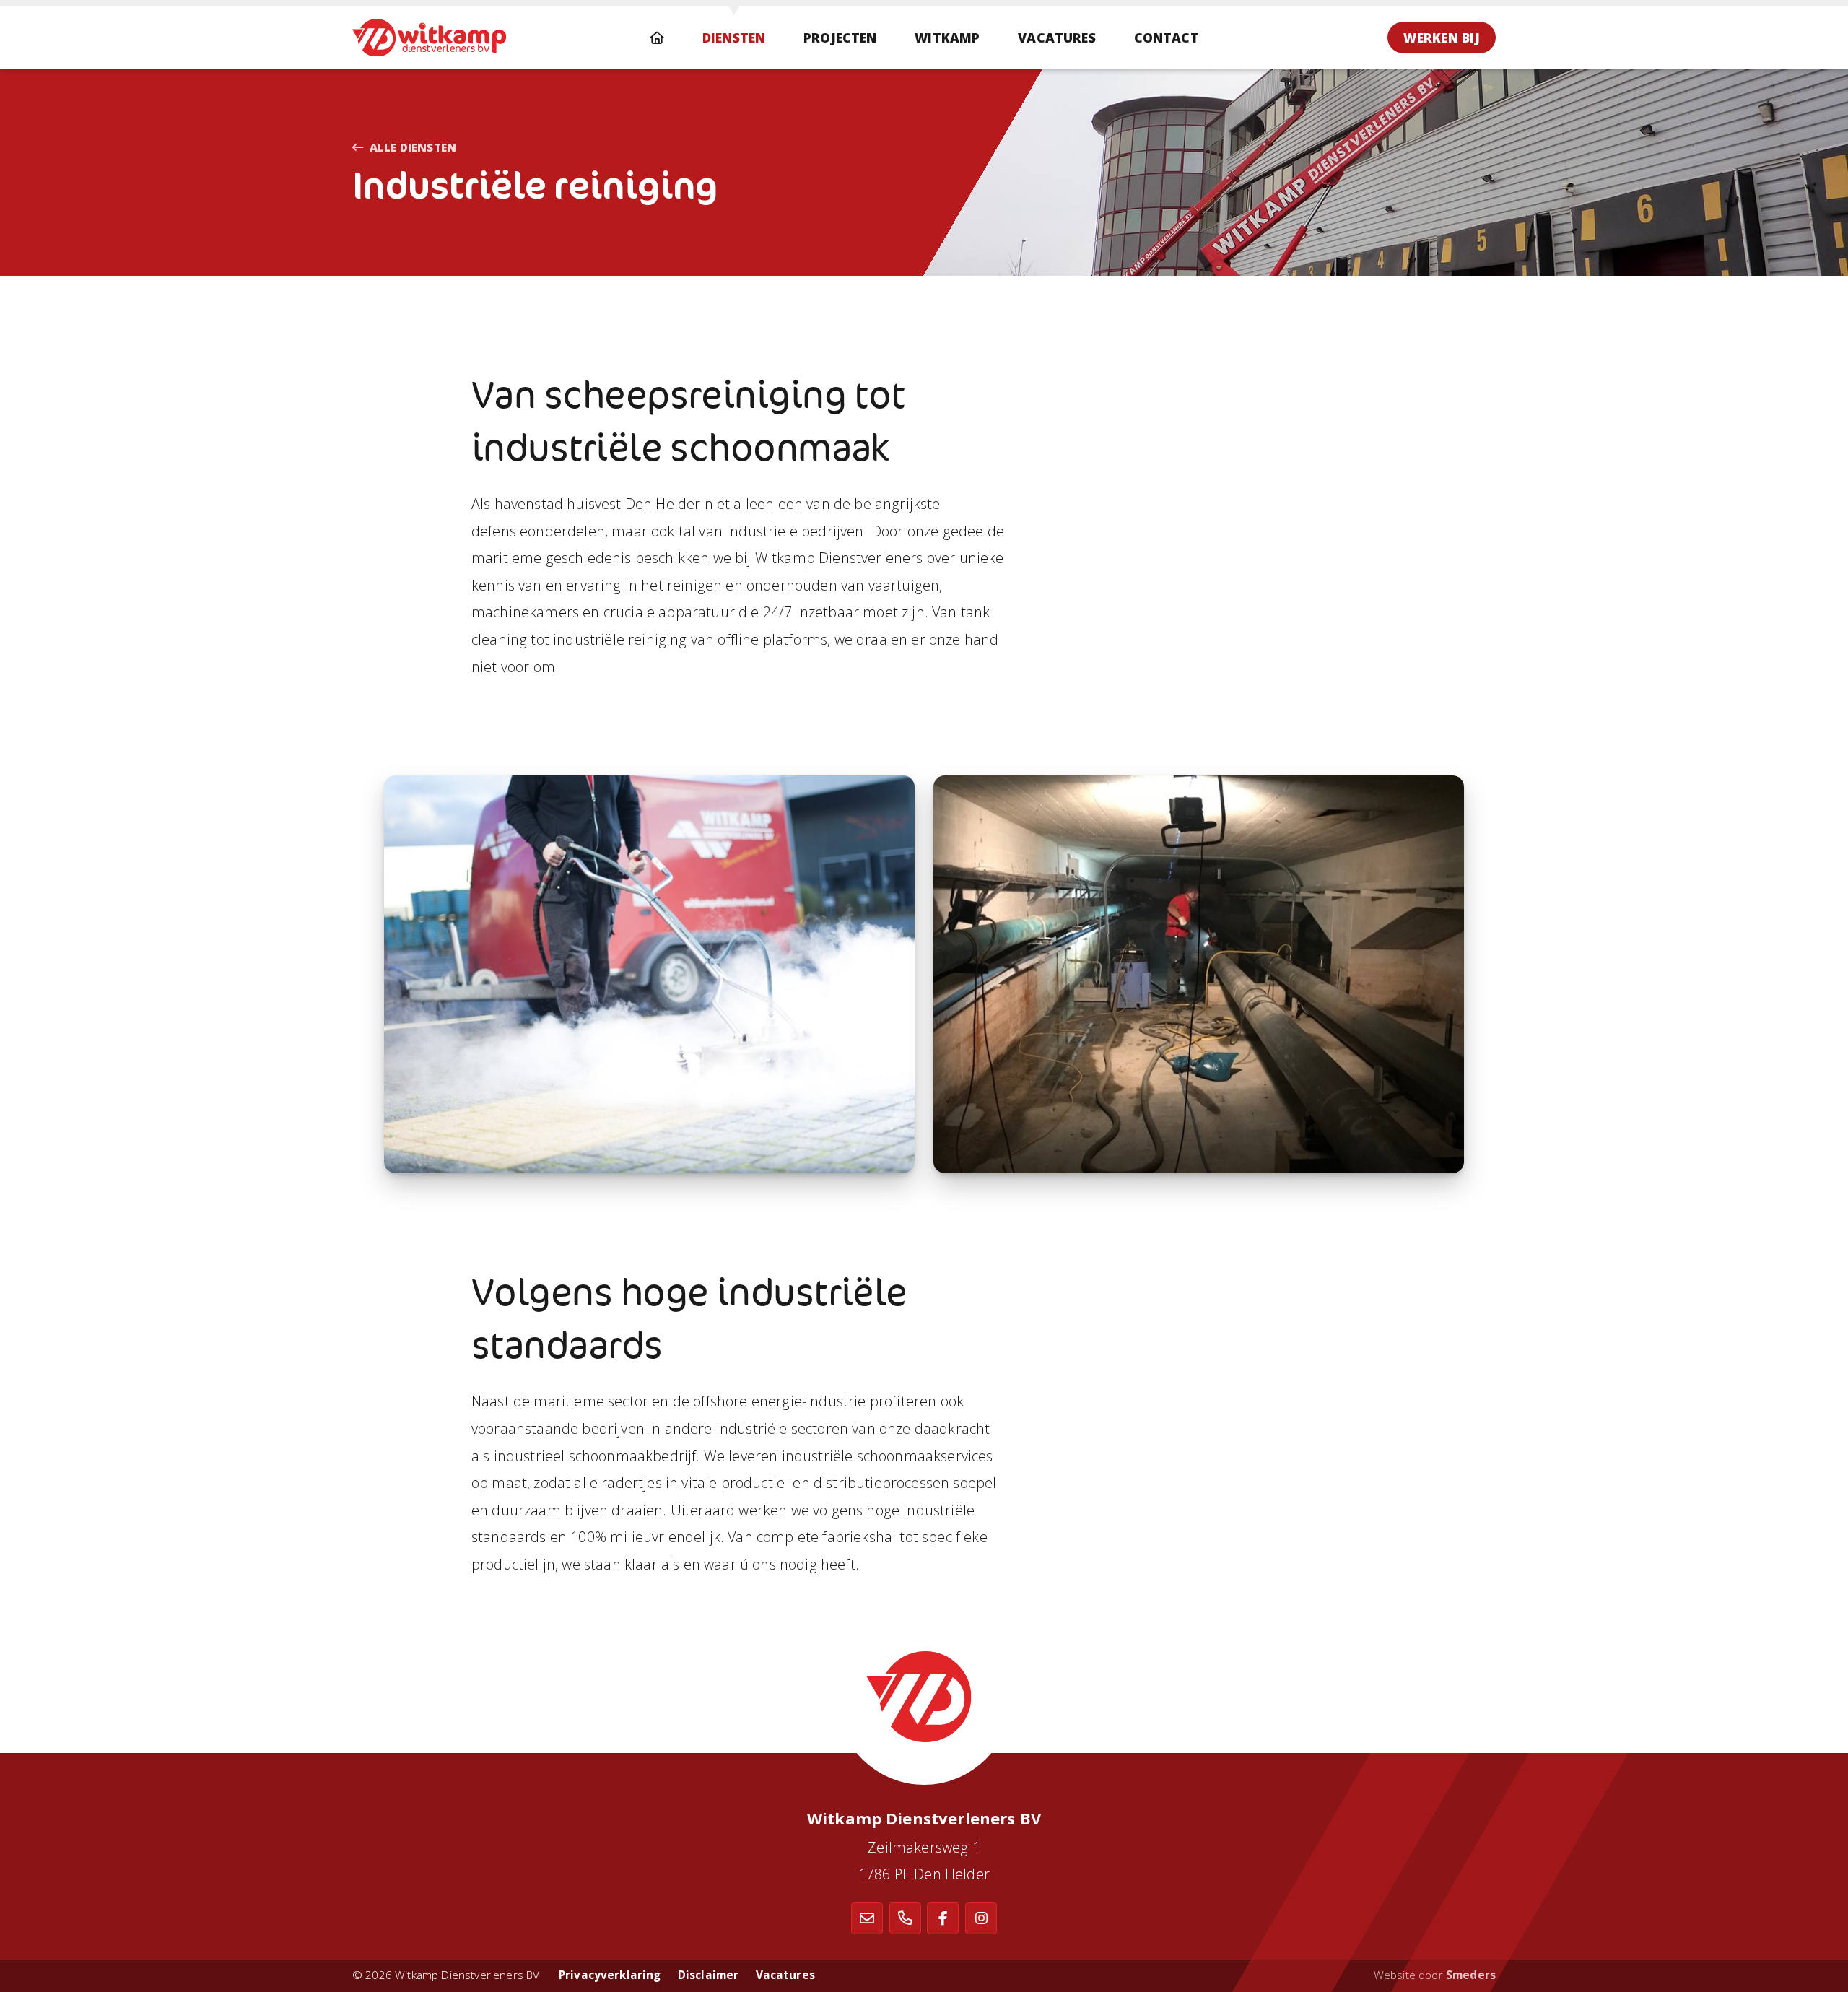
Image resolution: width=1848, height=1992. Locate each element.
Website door (1435, 1975)
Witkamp (947, 38)
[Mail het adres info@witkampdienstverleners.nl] (867, 1918)
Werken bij (1442, 38)
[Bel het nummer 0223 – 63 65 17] (905, 1918)
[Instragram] (981, 1918)
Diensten (734, 38)
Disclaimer (709, 1975)
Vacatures (1057, 38)
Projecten (840, 38)
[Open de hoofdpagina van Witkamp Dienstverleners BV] (429, 38)
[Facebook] (943, 1918)
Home (657, 38)
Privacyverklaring (610, 1975)
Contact (1167, 38)
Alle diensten (413, 148)
